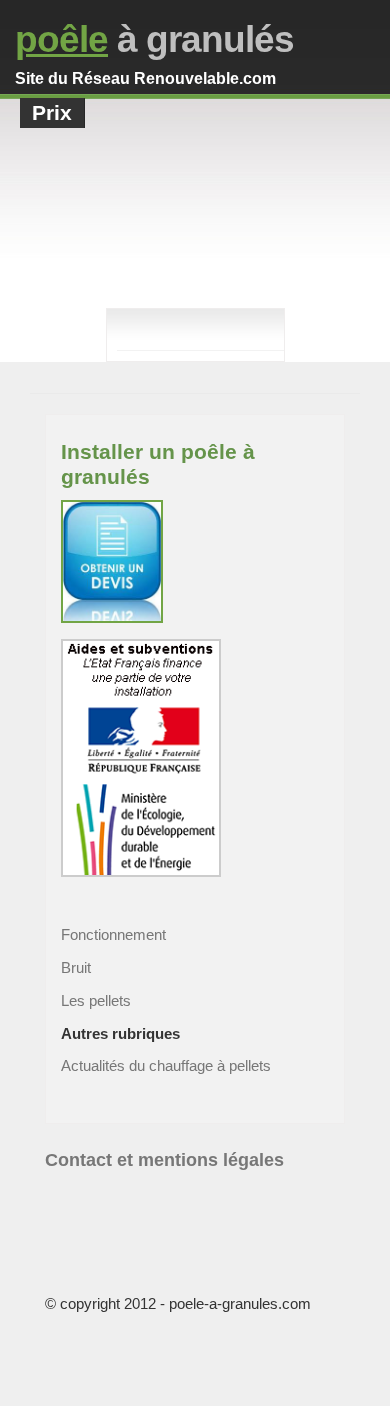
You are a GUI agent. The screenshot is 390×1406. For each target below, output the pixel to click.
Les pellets (96, 1000)
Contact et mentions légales (164, 1159)
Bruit (76, 967)
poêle (61, 39)
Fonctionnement (113, 934)
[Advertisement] (195, 233)
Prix (52, 112)
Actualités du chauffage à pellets (166, 1065)
